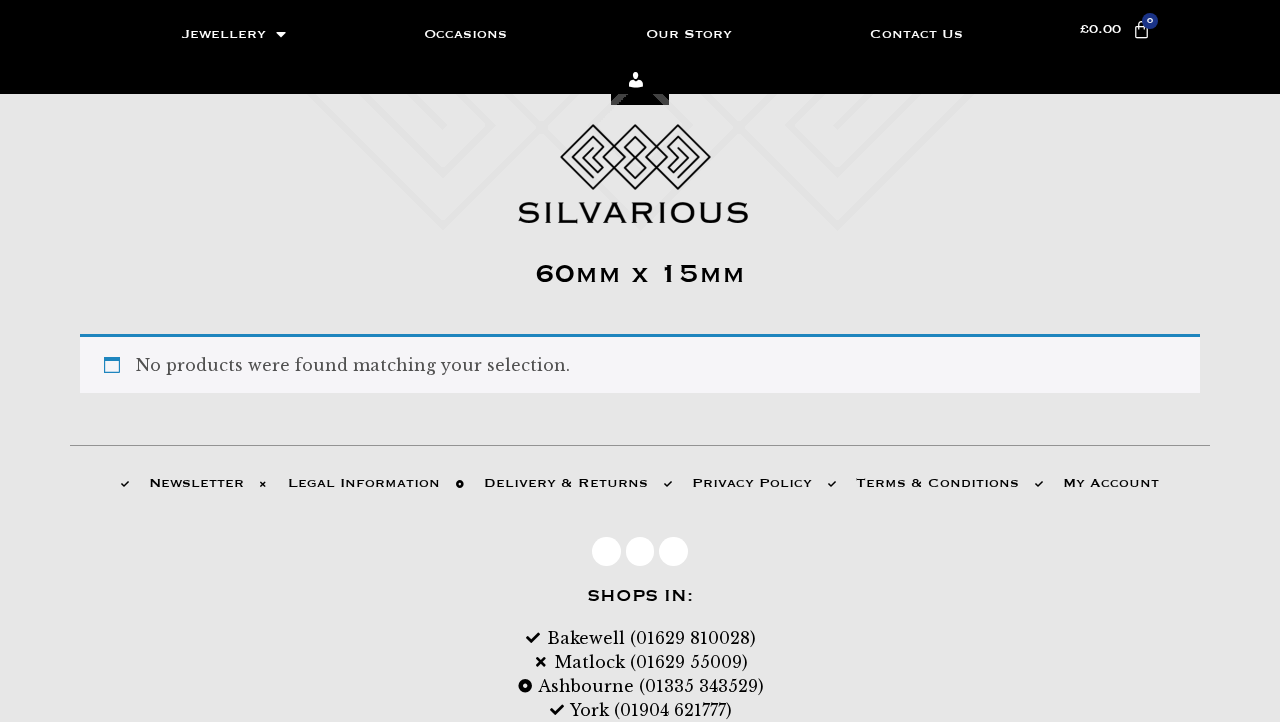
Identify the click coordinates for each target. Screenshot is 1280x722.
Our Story (689, 34)
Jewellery (224, 34)
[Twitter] (640, 551)
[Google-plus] (673, 551)
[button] (640, 82)
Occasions (465, 34)
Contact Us (916, 34)
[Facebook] (606, 551)
